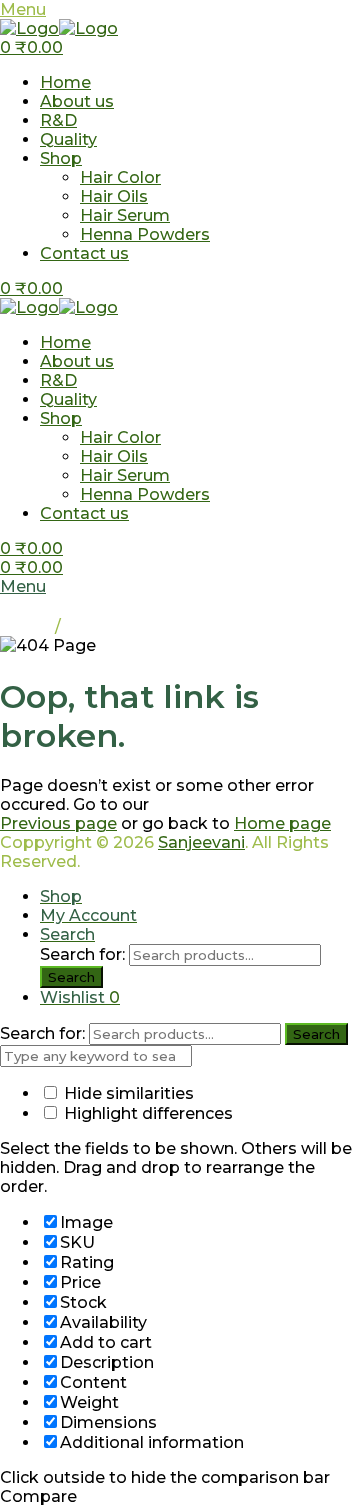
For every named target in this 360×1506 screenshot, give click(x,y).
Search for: (82, 954)
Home (65, 82)
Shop (61, 158)
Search (71, 977)
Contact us (84, 253)
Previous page (58, 823)
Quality (68, 139)
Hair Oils (114, 196)
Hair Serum (125, 215)
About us (77, 101)
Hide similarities (127, 1093)
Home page (282, 823)
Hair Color (120, 177)
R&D (58, 120)
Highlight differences (146, 1113)
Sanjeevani (201, 842)
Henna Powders (145, 234)
